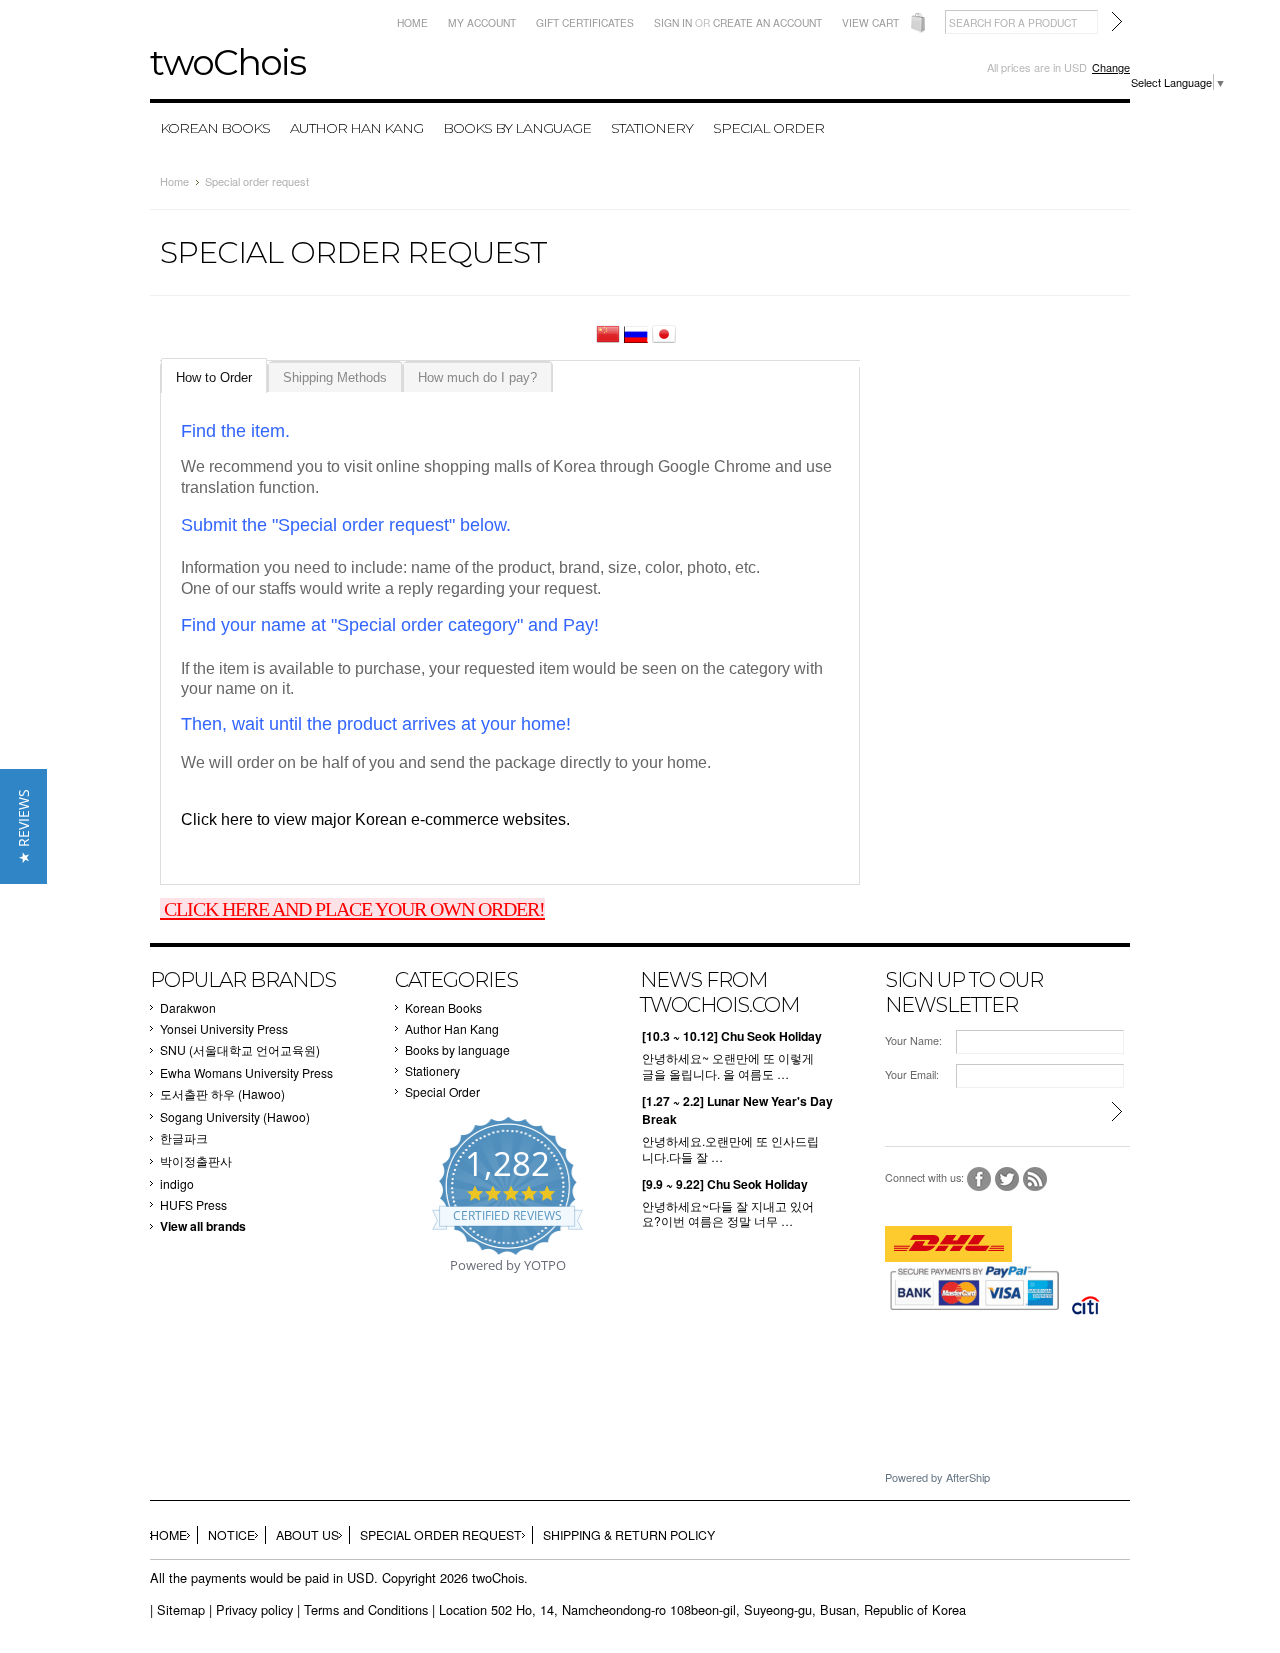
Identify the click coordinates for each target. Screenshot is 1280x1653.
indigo (177, 1183)
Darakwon (188, 1007)
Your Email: (912, 1074)
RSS (1035, 1179)
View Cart (870, 22)
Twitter (1007, 1179)
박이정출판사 (196, 1160)
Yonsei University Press (224, 1028)
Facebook (979, 1179)
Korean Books (215, 128)
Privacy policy (254, 1609)
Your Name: (913, 1040)
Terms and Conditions (366, 1609)
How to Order (214, 377)
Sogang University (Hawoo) (235, 1116)
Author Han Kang (356, 128)
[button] (23, 826)
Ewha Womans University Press (246, 1072)
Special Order (768, 128)
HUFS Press (193, 1204)
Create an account (767, 22)
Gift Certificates (585, 22)
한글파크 (184, 1137)
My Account (482, 22)
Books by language (517, 128)
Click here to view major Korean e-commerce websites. (375, 819)
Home (412, 22)
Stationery (652, 128)
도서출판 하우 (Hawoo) (222, 1093)
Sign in (673, 22)
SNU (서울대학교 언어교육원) (240, 1049)
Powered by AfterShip (937, 1477)
